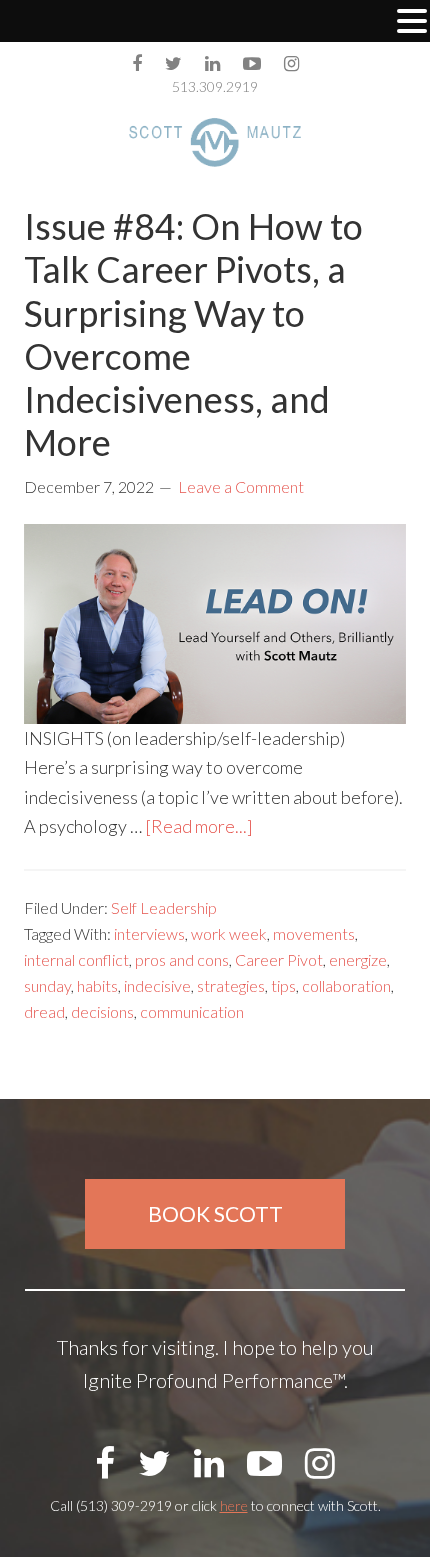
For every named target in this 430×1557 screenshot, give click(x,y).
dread (44, 1011)
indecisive (157, 985)
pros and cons (182, 959)
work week (229, 933)
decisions (102, 1011)
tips (283, 985)
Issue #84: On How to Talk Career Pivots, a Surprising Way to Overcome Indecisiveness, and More (193, 334)
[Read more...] (199, 826)
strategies (231, 985)
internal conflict (76, 959)
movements (314, 933)
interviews (149, 933)
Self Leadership (164, 907)
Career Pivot (279, 959)
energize (358, 959)
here (234, 1505)
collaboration (346, 985)
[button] (412, 23)
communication (192, 1011)
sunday (47, 985)
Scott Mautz (215, 142)
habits (97, 985)
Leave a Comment (241, 486)
